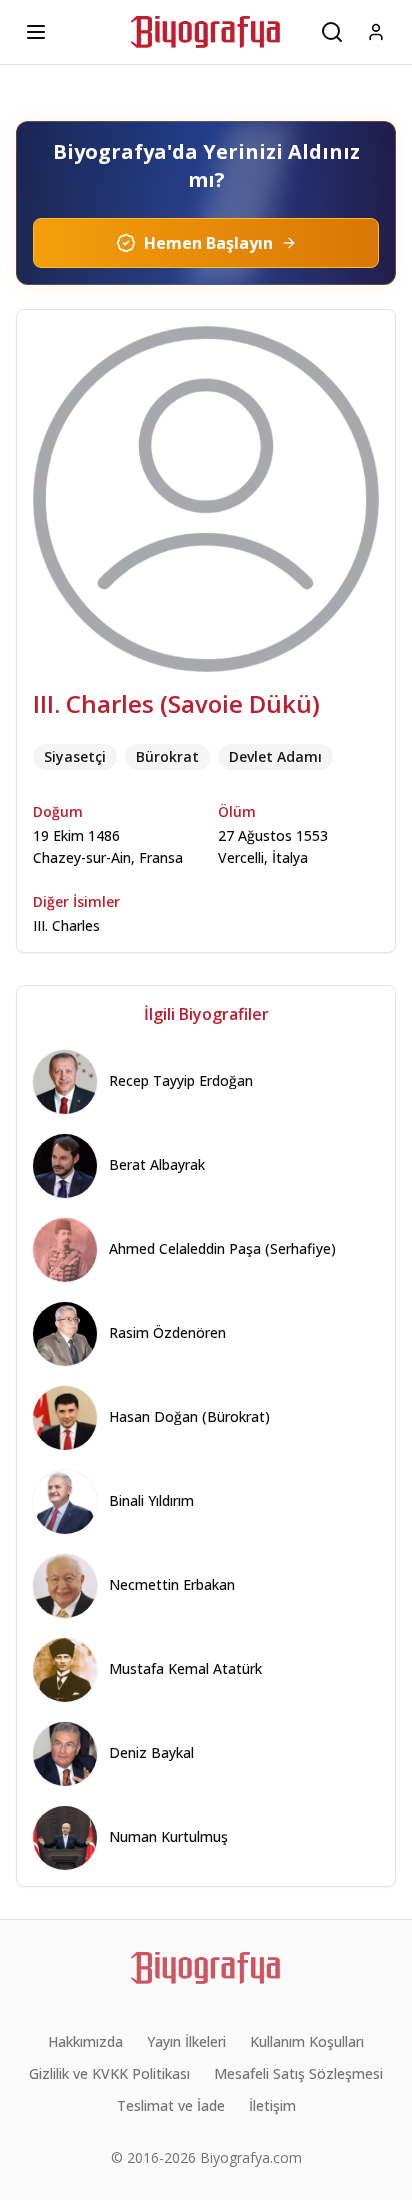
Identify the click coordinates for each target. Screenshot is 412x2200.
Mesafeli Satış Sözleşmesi (298, 2073)
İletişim (272, 2105)
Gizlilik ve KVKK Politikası (109, 2073)
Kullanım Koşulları (307, 2041)
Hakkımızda (85, 2041)
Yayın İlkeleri (186, 2041)
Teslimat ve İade (171, 2105)
